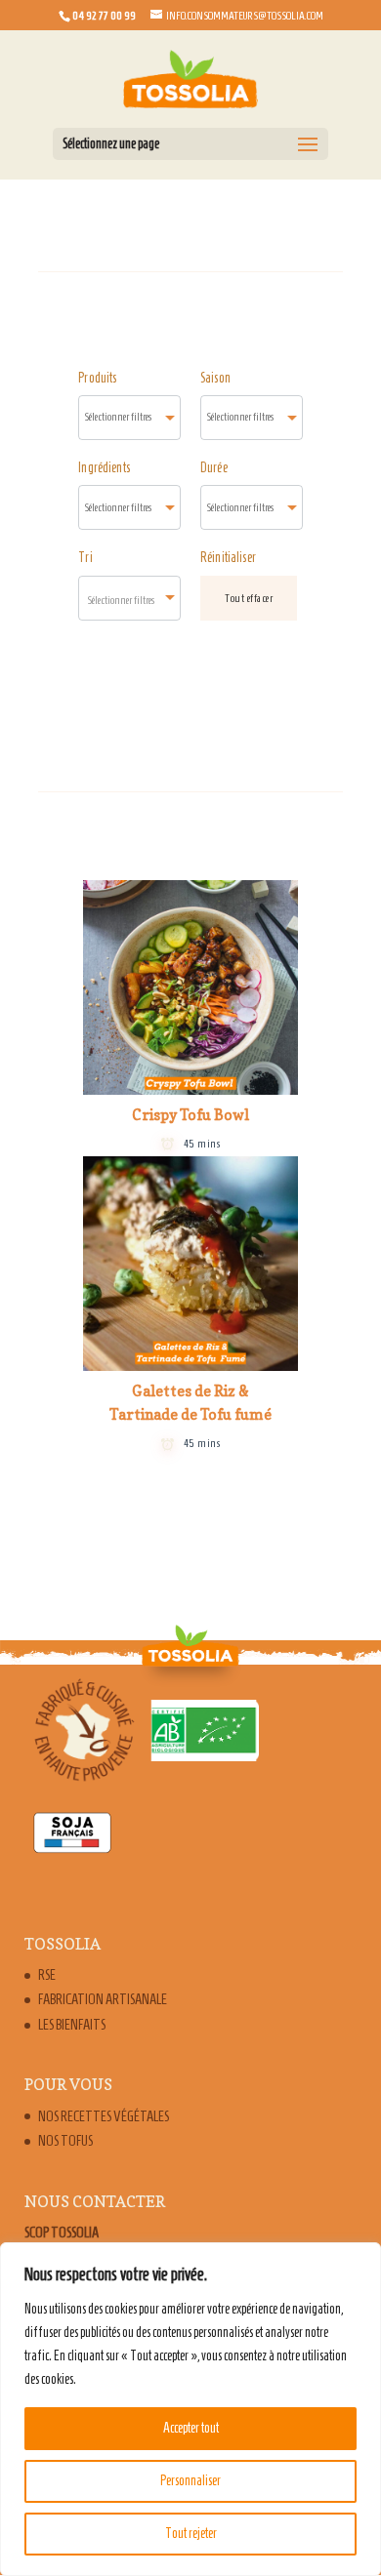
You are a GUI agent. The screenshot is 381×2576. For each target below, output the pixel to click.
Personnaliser (190, 2481)
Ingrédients (104, 468)
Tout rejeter (191, 2534)
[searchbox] (129, 417)
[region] (190, 2409)
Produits (97, 378)
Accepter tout (191, 2428)
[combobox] (129, 418)
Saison (215, 378)
